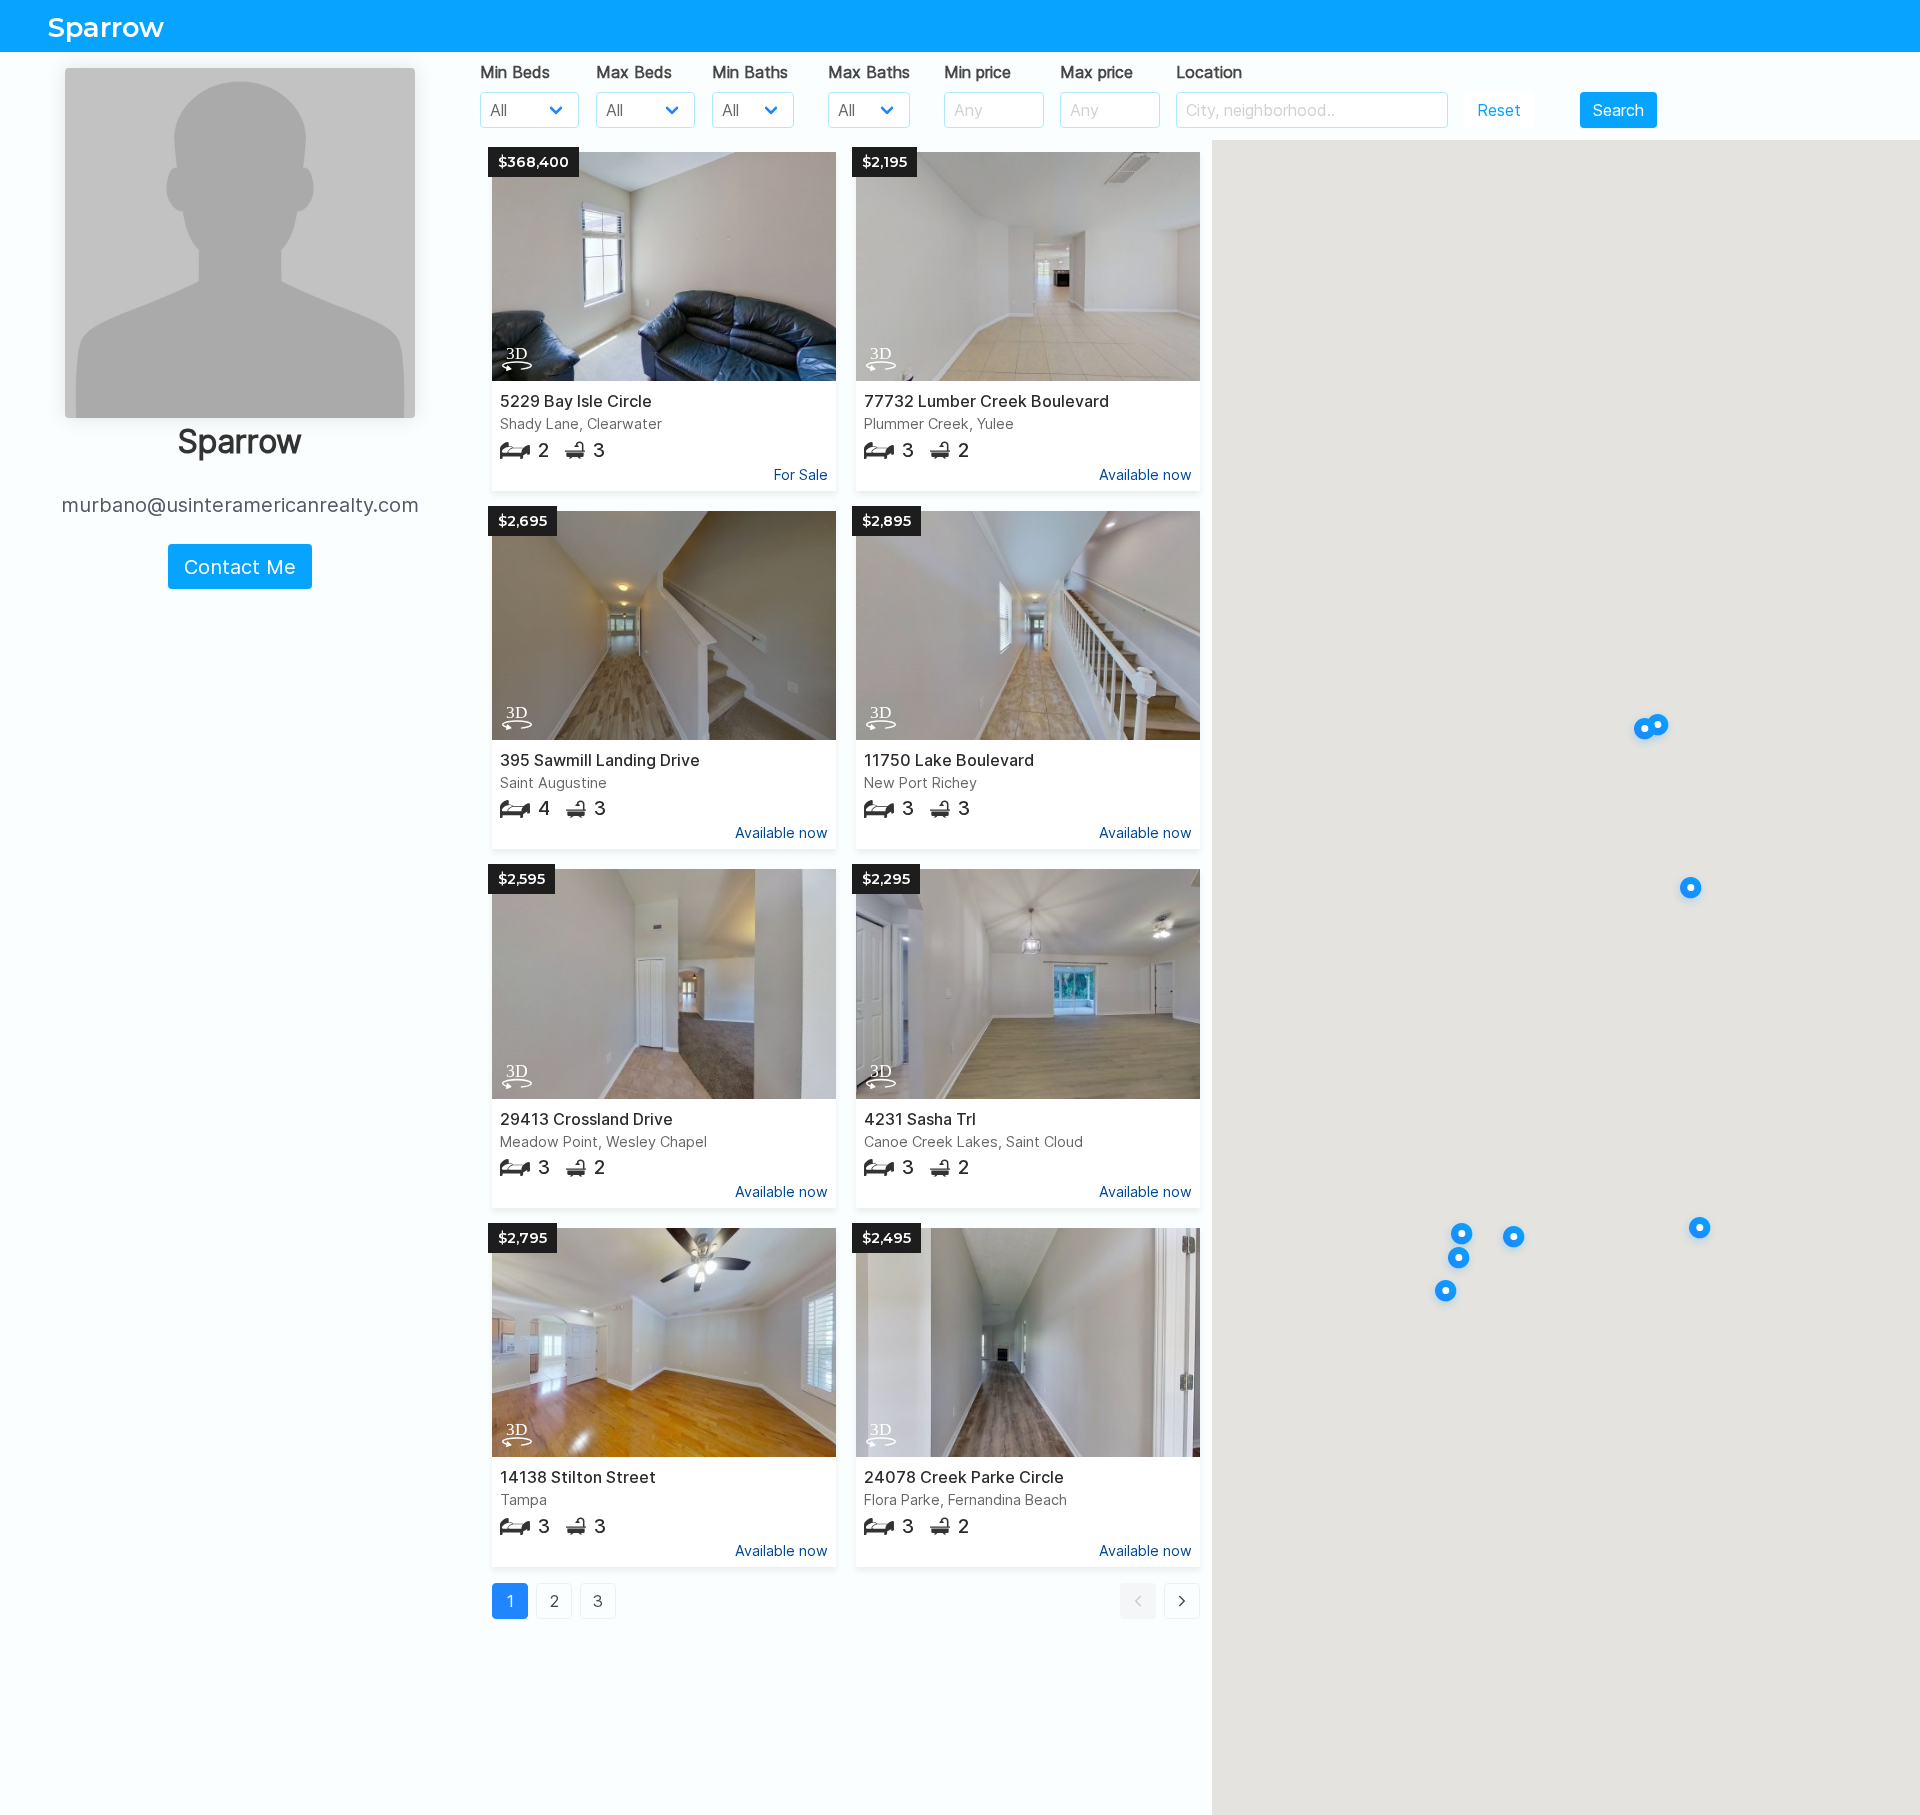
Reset (1499, 110)
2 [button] (554, 1601)
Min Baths (750, 72)
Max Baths (869, 72)
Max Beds (634, 72)
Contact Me (240, 567)
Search (1618, 110)
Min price (977, 72)
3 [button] (598, 1601)
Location (1209, 72)
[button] (1138, 1601)
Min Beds (515, 72)
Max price (1096, 72)
